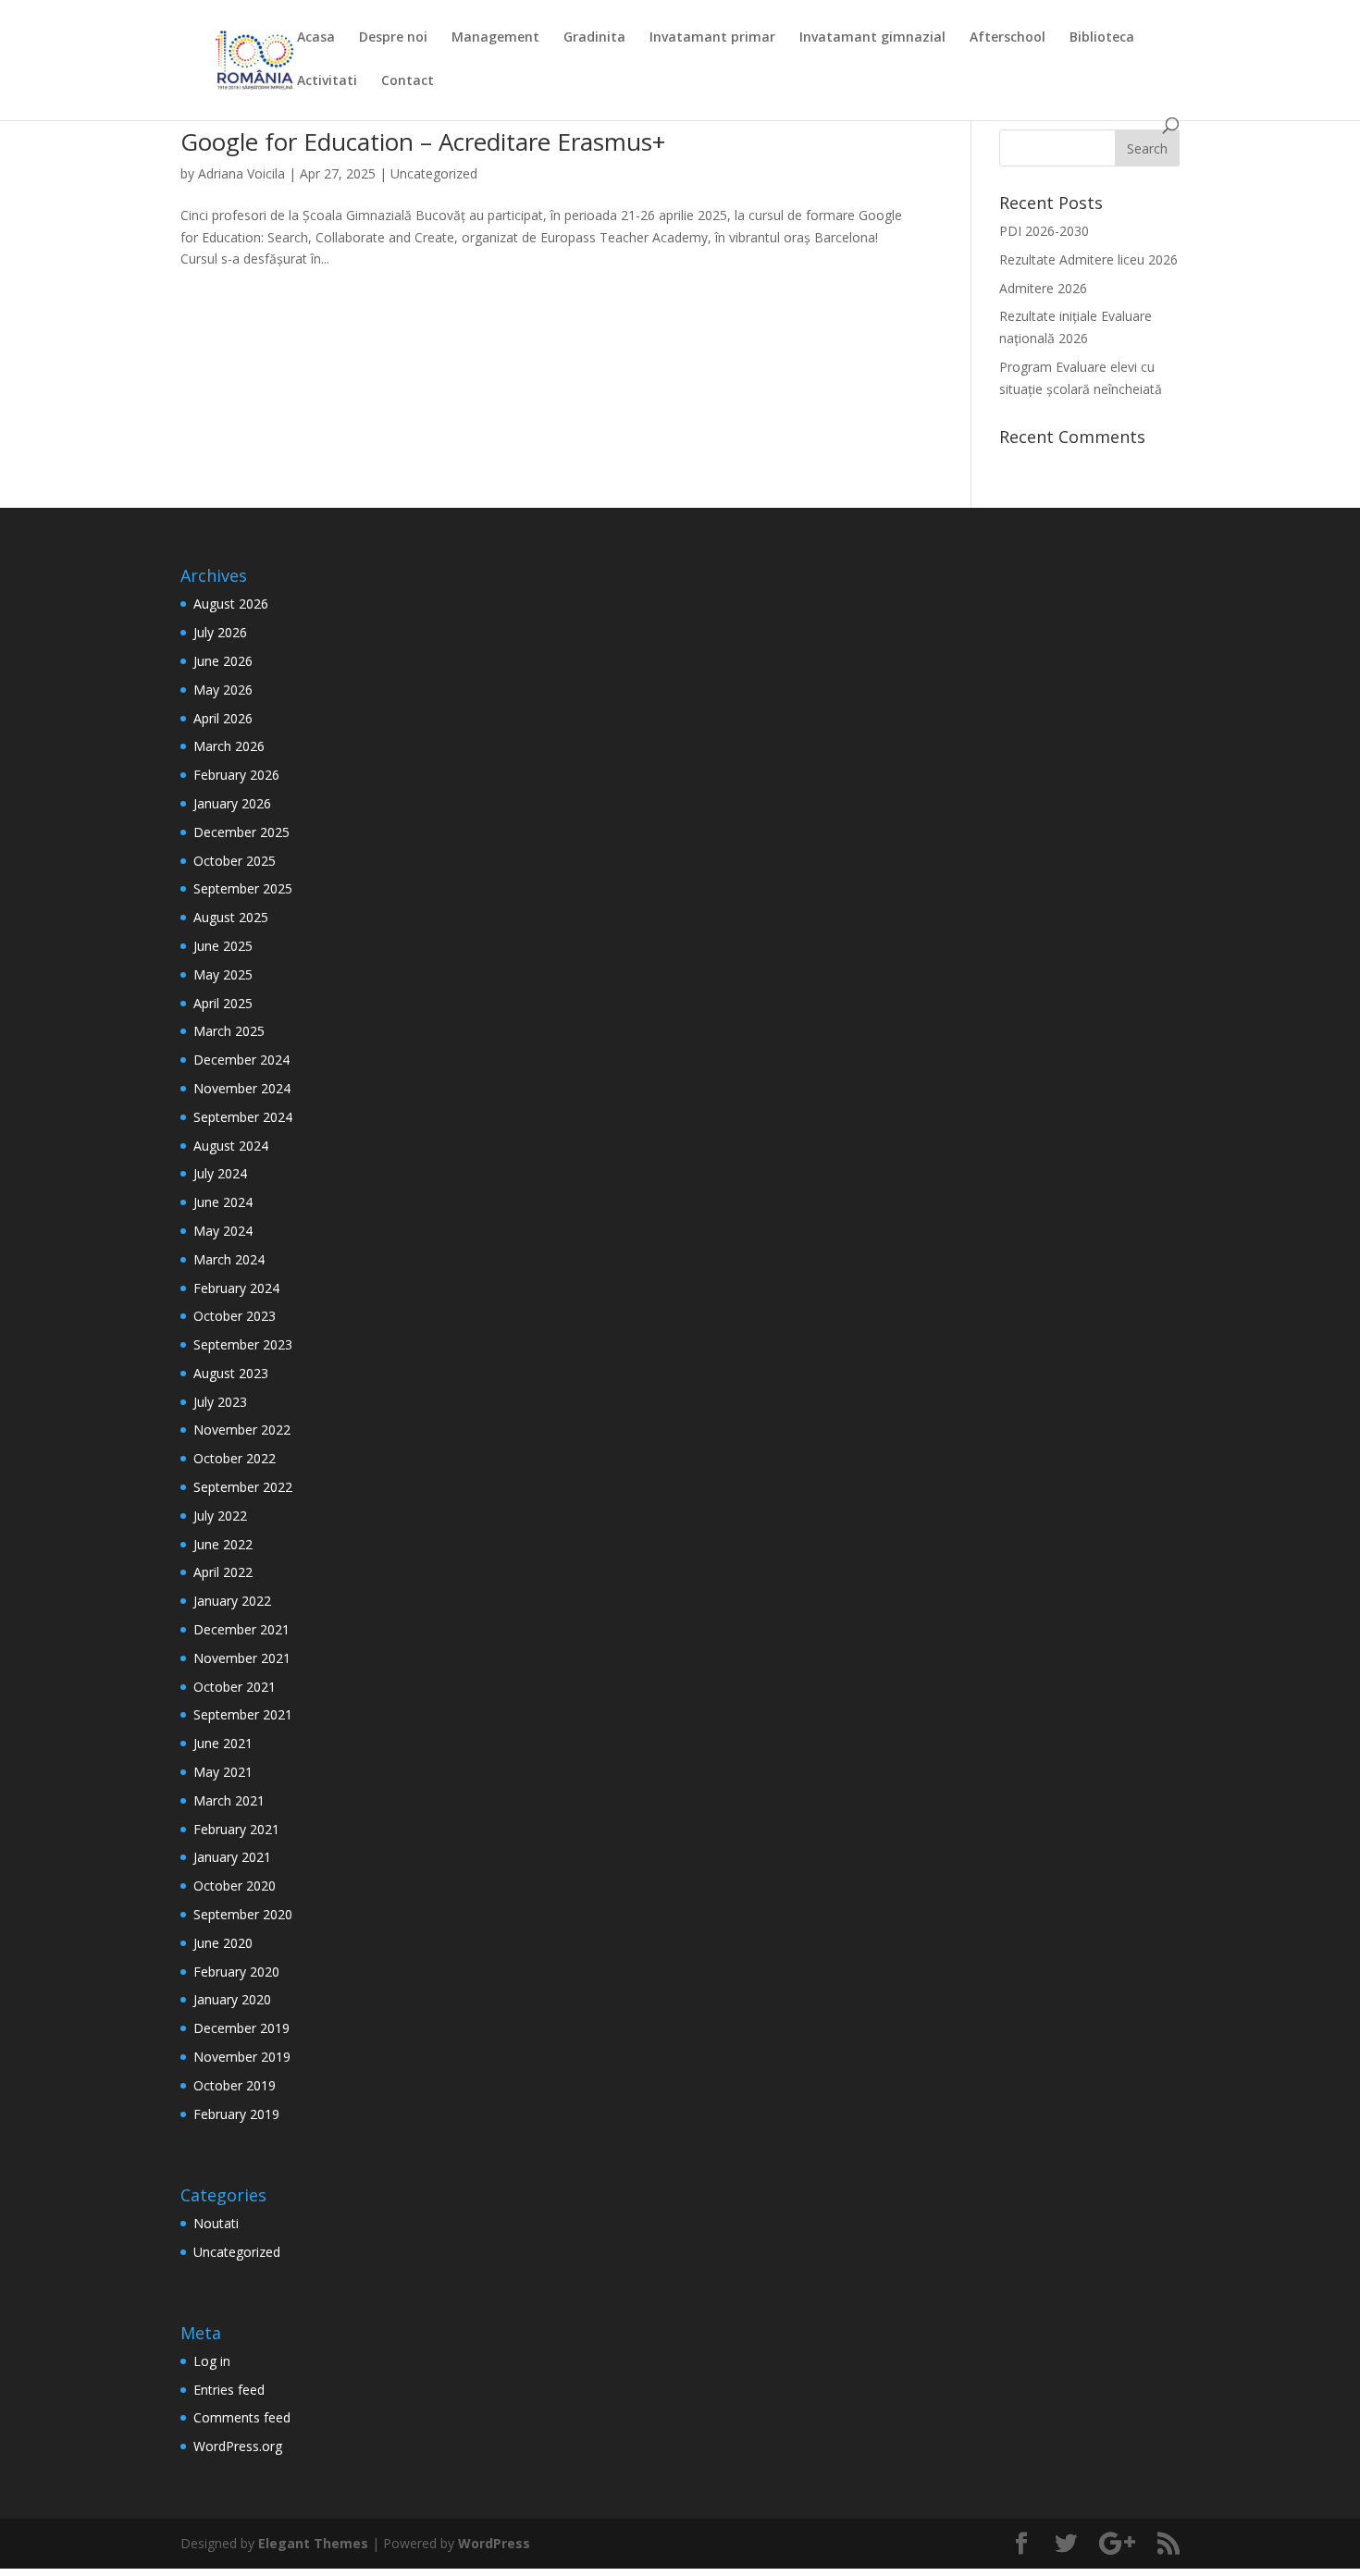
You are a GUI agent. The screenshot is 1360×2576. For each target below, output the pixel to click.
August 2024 (231, 1146)
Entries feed (229, 2390)
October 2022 (235, 1458)
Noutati (216, 2223)
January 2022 (232, 1601)
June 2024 (223, 1202)
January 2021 (232, 1857)
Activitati (327, 81)
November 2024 (242, 1088)
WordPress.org (238, 2446)
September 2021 (243, 1714)
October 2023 (235, 1316)
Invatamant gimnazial (872, 38)
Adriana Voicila (241, 173)
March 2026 (229, 746)
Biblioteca (1102, 38)
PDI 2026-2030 (1044, 231)
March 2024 (229, 1259)
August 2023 (231, 1373)
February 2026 (236, 775)
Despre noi (393, 38)
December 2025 (241, 832)
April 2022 (223, 1572)
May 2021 (223, 1772)
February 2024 (236, 1288)
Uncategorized (434, 173)
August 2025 (231, 917)
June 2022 (223, 1544)
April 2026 (223, 718)
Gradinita (594, 38)
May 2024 (223, 1231)
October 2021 (235, 1687)
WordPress (494, 2543)
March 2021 (229, 1800)
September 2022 (243, 1487)
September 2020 (243, 1914)
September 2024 (243, 1117)
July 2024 (220, 1173)
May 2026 (223, 690)
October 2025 (235, 861)
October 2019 (235, 2085)
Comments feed (242, 2417)
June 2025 (223, 946)
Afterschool (1008, 38)
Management (495, 38)
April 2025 (223, 1003)
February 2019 (236, 2114)
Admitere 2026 (1043, 288)
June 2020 (223, 1943)
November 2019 (242, 2057)
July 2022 (220, 1516)
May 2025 (223, 974)
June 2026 (223, 661)
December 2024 (241, 1060)
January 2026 (232, 803)
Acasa (316, 38)
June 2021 (223, 1743)
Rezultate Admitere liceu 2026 (1088, 259)
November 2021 (242, 1658)
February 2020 (236, 1972)
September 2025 (243, 888)
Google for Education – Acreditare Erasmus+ (423, 142)
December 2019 (241, 2028)
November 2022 (242, 1430)
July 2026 (220, 632)
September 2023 (243, 1344)
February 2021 (236, 1829)
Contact (408, 81)
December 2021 (241, 1629)
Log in (212, 2361)
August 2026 (231, 604)
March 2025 (229, 1031)
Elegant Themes (313, 2543)
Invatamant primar (712, 38)
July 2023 (220, 1402)
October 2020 (235, 1886)
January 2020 (232, 1999)
